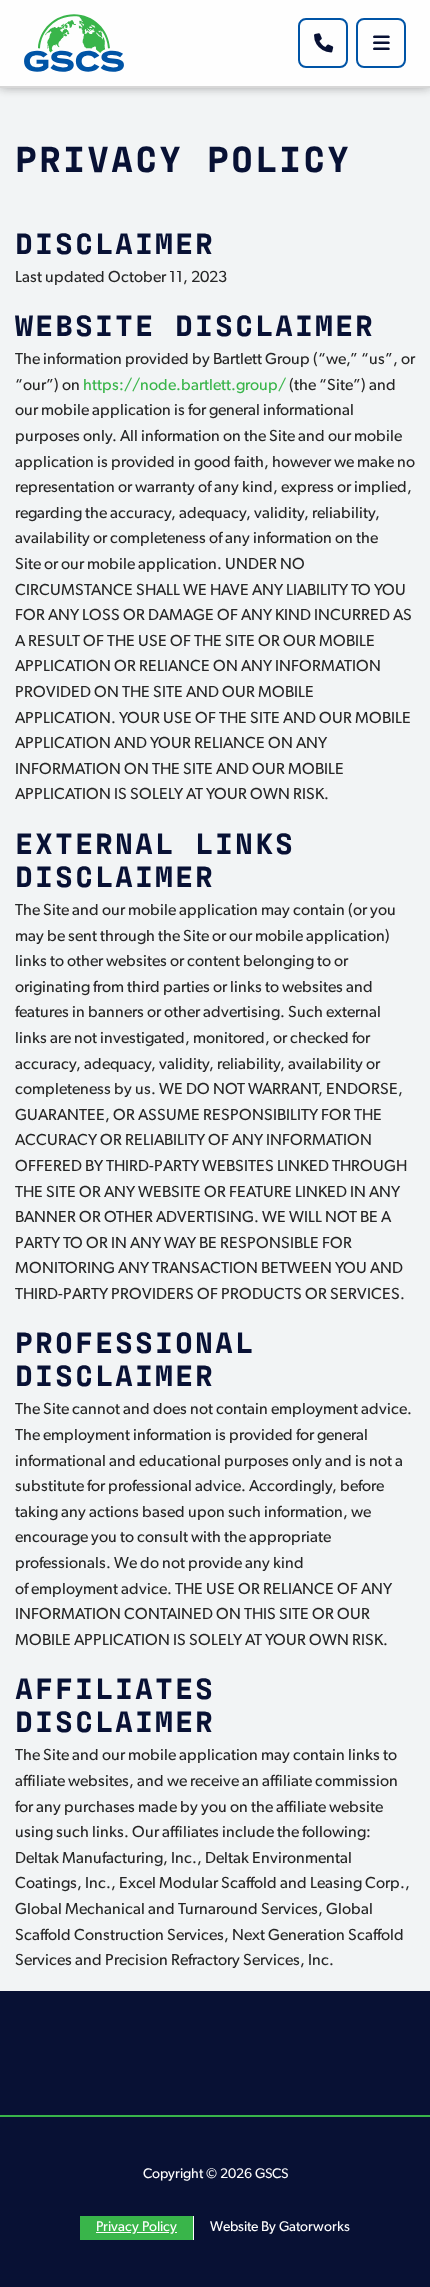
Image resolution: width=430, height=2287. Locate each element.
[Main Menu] (381, 43)
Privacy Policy (136, 2227)
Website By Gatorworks (280, 2227)
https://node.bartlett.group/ (184, 386)
